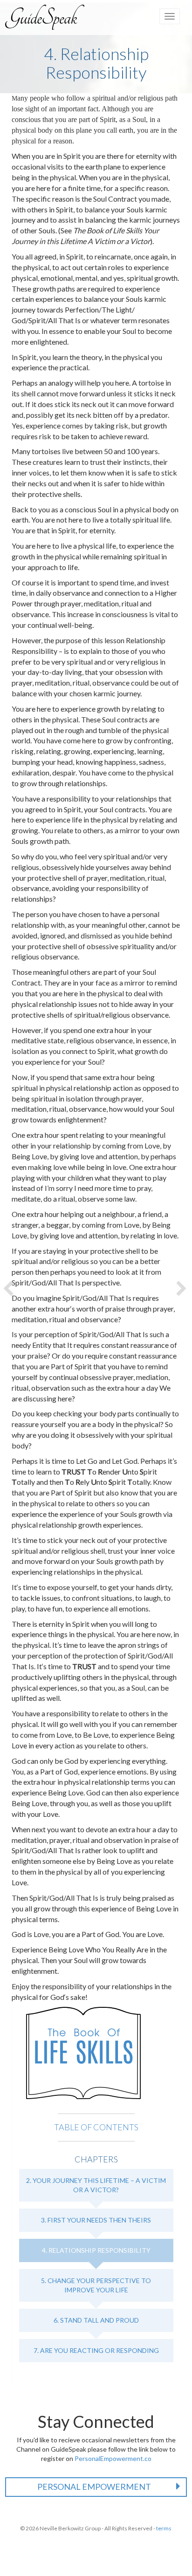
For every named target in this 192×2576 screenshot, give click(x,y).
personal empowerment (94, 2487)
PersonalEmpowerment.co (113, 2458)
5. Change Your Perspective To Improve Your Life (96, 2285)
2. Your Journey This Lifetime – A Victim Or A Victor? (96, 2185)
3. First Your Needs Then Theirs (96, 2220)
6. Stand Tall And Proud (96, 2320)
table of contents (96, 2127)
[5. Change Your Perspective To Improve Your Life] (183, 1288)
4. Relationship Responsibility (96, 2250)
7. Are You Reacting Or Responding (96, 2350)
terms (164, 2528)
